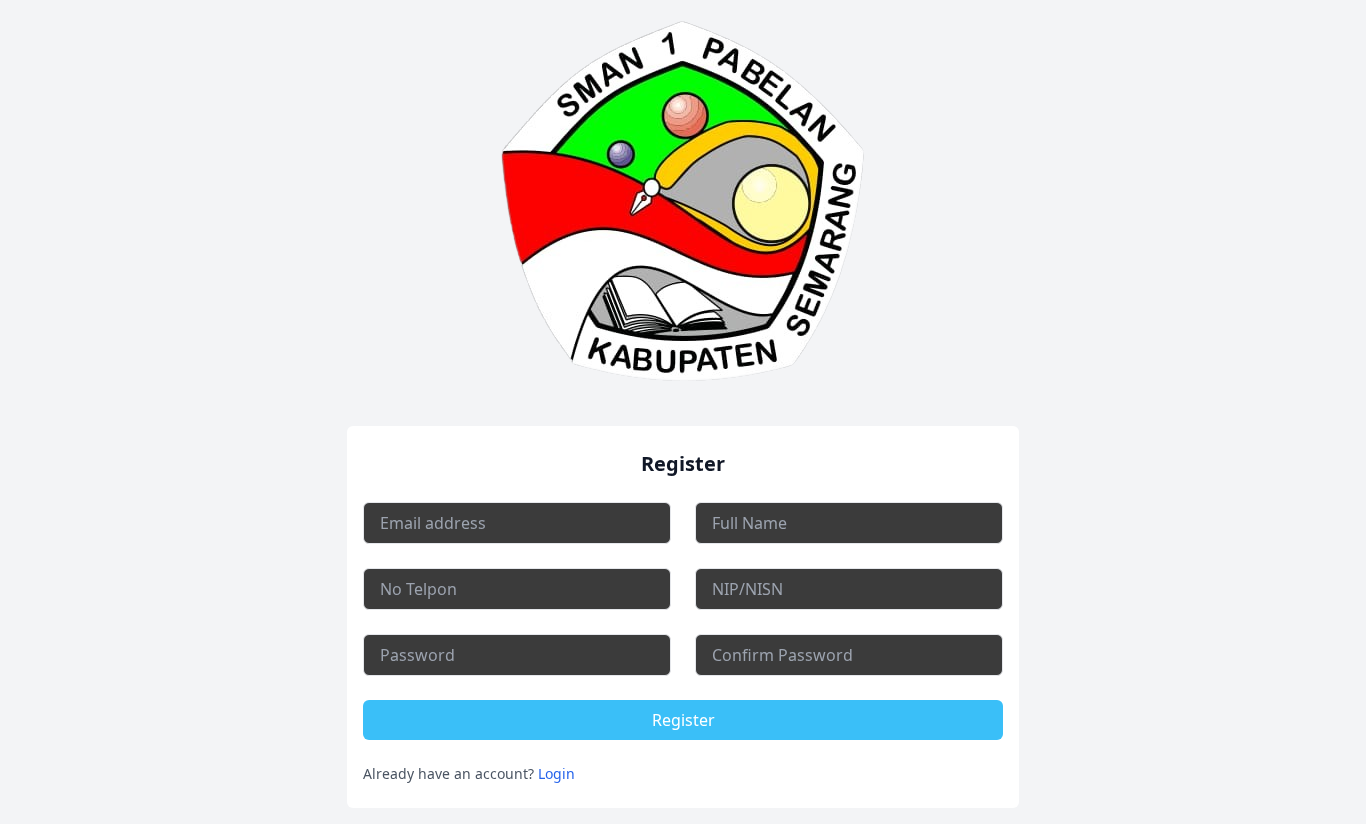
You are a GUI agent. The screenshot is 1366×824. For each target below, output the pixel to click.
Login (556, 773)
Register (683, 720)
